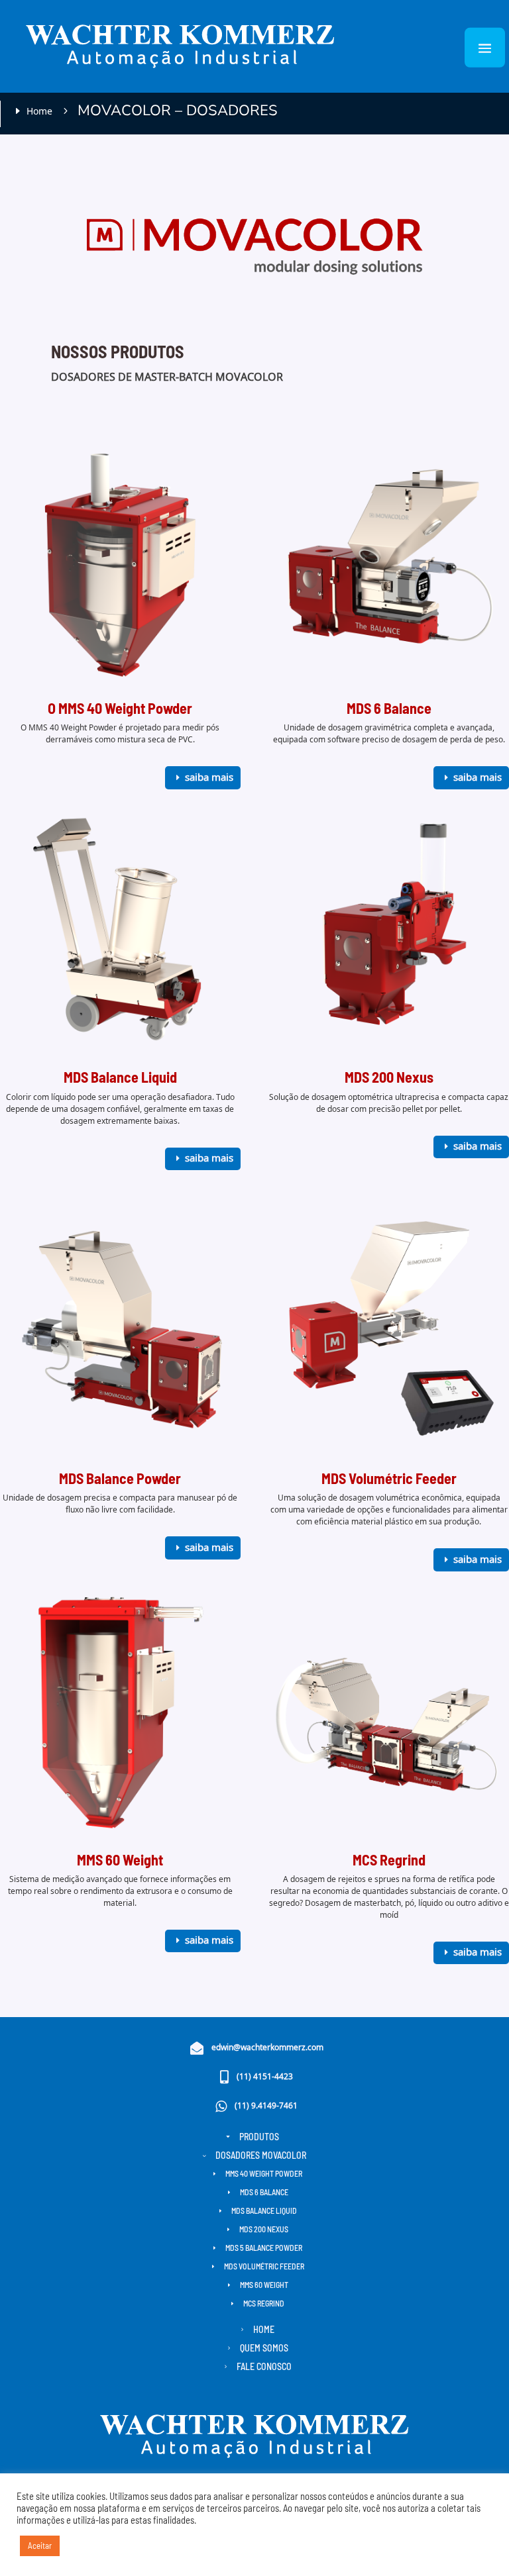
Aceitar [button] (40, 2546)
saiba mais (209, 778)
